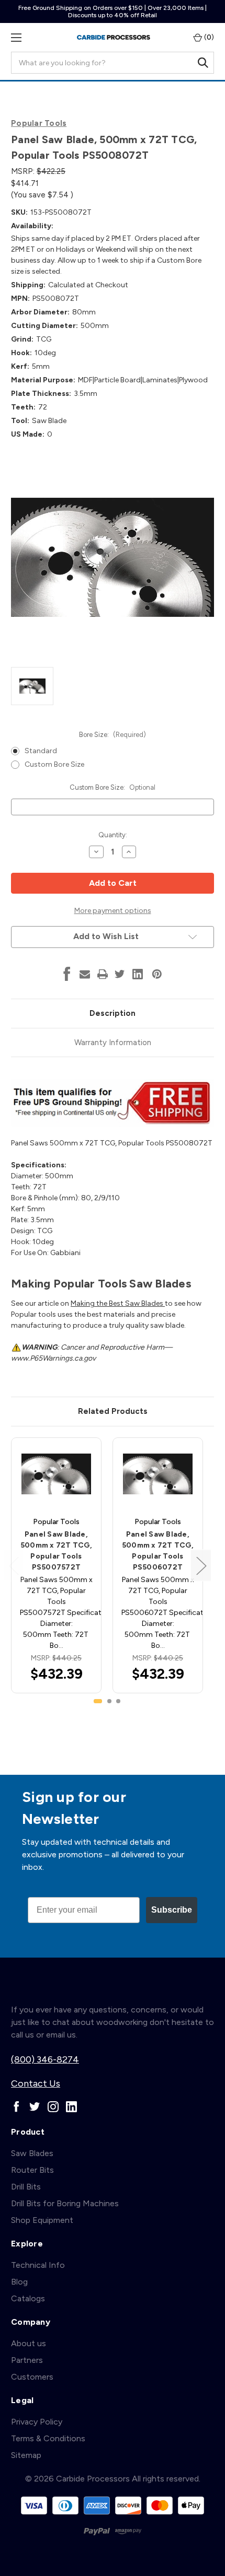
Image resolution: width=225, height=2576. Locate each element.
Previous (14, 1565)
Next (201, 1565)
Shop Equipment (42, 2220)
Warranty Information (113, 1043)
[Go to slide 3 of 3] (118, 1701)
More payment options (113, 911)
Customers (32, 2377)
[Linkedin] (138, 974)
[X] (120, 974)
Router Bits (32, 2170)
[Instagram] (53, 2107)
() (208, 37)
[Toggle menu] (16, 37)
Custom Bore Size (54, 764)
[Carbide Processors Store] (114, 37)
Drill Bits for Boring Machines (65, 2203)
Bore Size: (113, 735)
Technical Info (38, 2265)
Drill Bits (26, 2187)
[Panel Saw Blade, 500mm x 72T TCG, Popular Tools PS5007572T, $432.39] (56, 1474)
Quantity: (113, 835)
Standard (41, 751)
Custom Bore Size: (113, 787)
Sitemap (26, 2455)
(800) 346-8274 (45, 2059)
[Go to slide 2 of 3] (109, 1701)
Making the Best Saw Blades (118, 1303)
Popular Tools (39, 123)
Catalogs (28, 2298)
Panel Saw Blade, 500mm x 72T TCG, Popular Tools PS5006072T (158, 1551)
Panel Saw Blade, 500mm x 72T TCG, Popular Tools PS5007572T (56, 1551)
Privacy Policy (37, 2422)
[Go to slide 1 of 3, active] (98, 1701)
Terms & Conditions (48, 2438)
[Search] (203, 63)
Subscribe (172, 1910)
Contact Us (36, 2083)
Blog (19, 2282)
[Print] (103, 974)
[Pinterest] (157, 974)
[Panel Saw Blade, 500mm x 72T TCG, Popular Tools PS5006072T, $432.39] (158, 1474)
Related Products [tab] (113, 1411)
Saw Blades (32, 2153)
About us (29, 2343)
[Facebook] (67, 974)
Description (113, 1013)
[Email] (85, 974)
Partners (27, 2360)
